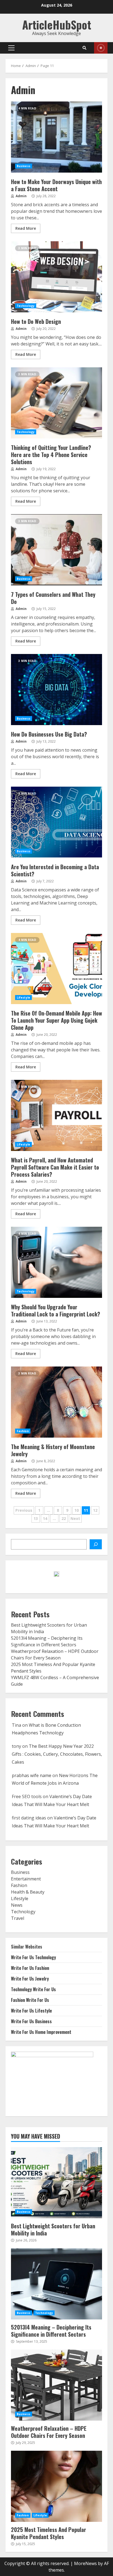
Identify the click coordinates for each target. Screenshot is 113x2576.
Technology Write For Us (33, 1989)
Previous (24, 1510)
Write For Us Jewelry (30, 1979)
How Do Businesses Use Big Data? (56, 690)
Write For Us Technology (33, 1957)
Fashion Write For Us (30, 2000)
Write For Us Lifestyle (31, 2011)
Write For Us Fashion (30, 1968)
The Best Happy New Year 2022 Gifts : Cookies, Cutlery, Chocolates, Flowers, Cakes (57, 1754)
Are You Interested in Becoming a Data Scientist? (56, 822)
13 (36, 1518)
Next (75, 1518)
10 (77, 1510)
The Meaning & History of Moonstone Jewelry (56, 1402)
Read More (26, 228)
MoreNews (85, 2563)
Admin (21, 196)
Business (24, 166)
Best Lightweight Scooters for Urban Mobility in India (56, 2183)
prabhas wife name (32, 1775)
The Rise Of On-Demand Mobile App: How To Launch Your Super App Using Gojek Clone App (56, 969)
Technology (26, 306)
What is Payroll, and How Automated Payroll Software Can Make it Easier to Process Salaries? (56, 1115)
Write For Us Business (31, 2021)
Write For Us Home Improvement (41, 2032)
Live (101, 48)
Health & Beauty (28, 1892)
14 (45, 1518)
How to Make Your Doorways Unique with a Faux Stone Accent (56, 137)
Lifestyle (23, 998)
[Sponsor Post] (96, 1544)
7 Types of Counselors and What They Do (56, 550)
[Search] (84, 48)
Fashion (23, 1431)
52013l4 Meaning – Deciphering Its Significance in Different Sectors (56, 2284)
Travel (18, 1918)
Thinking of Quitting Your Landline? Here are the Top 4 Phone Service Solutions (56, 403)
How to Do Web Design (56, 277)
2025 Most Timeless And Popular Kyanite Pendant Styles (56, 2486)
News (17, 1905)
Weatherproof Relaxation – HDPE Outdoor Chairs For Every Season (56, 2385)
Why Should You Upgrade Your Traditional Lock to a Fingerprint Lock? (56, 1262)
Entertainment (26, 1879)
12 (95, 1510)
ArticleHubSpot (57, 25)
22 (64, 1518)
